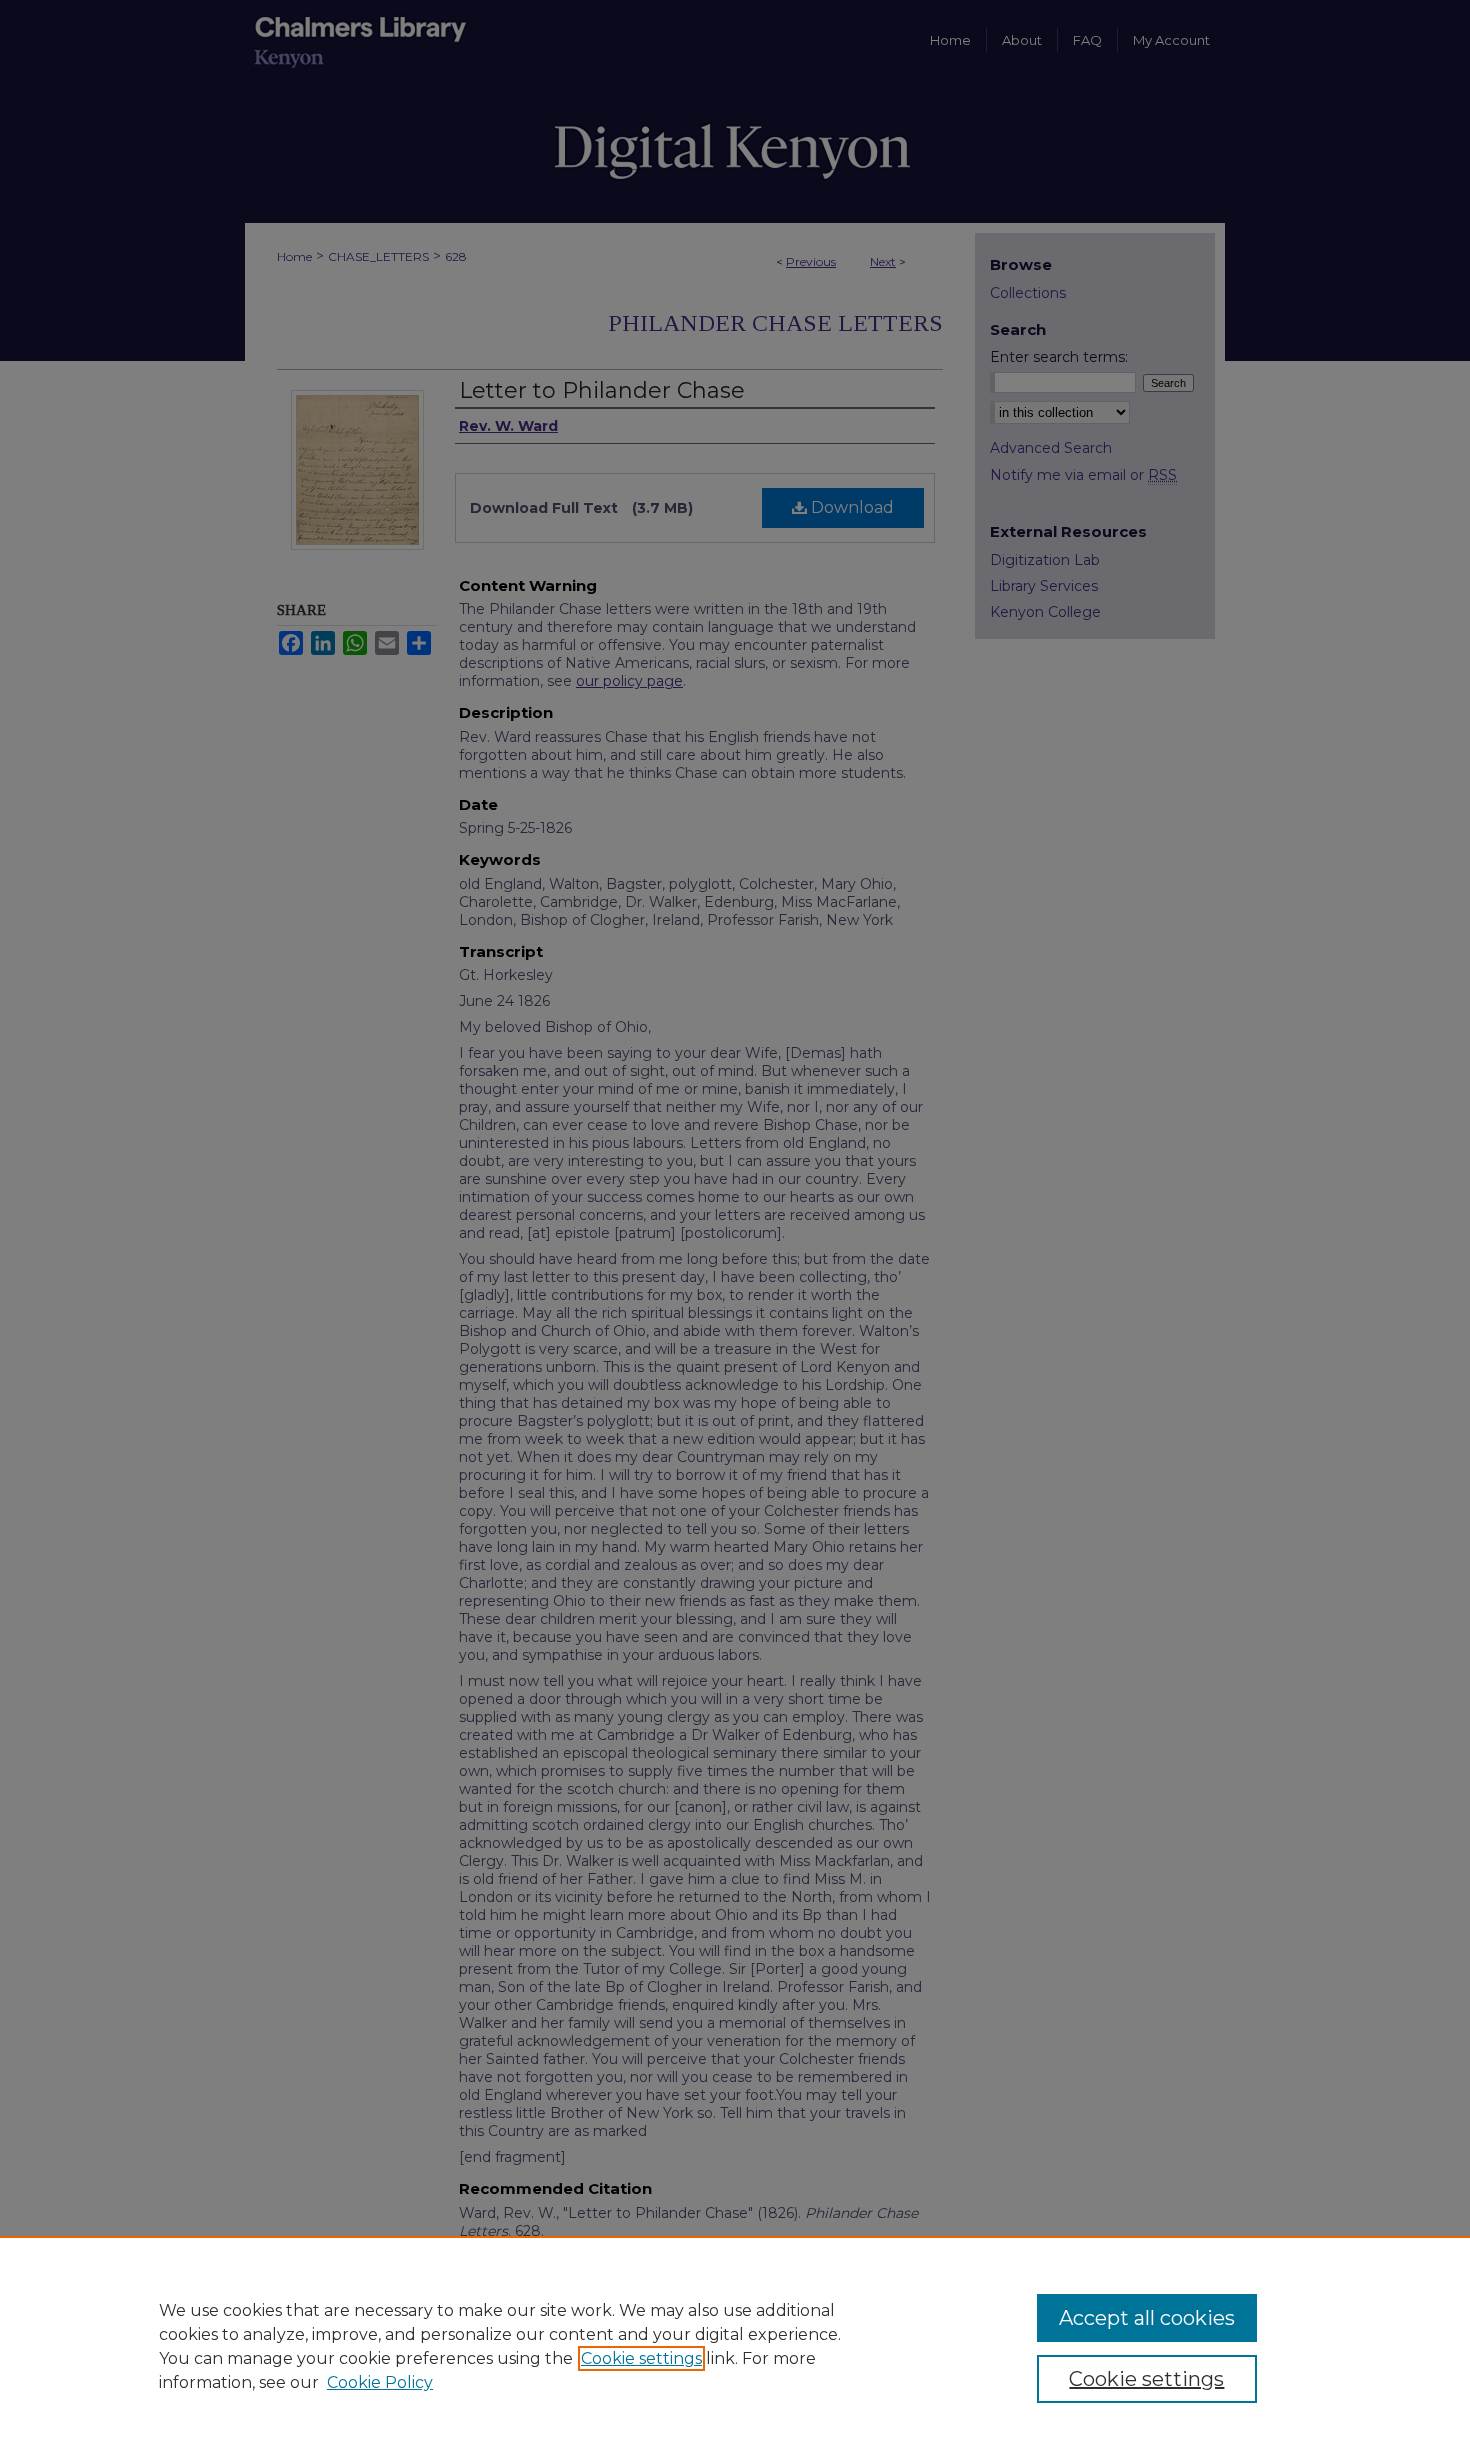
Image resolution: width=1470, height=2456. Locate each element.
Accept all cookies (1147, 2318)
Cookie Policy (380, 2382)
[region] (735, 2346)
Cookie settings (641, 2358)
